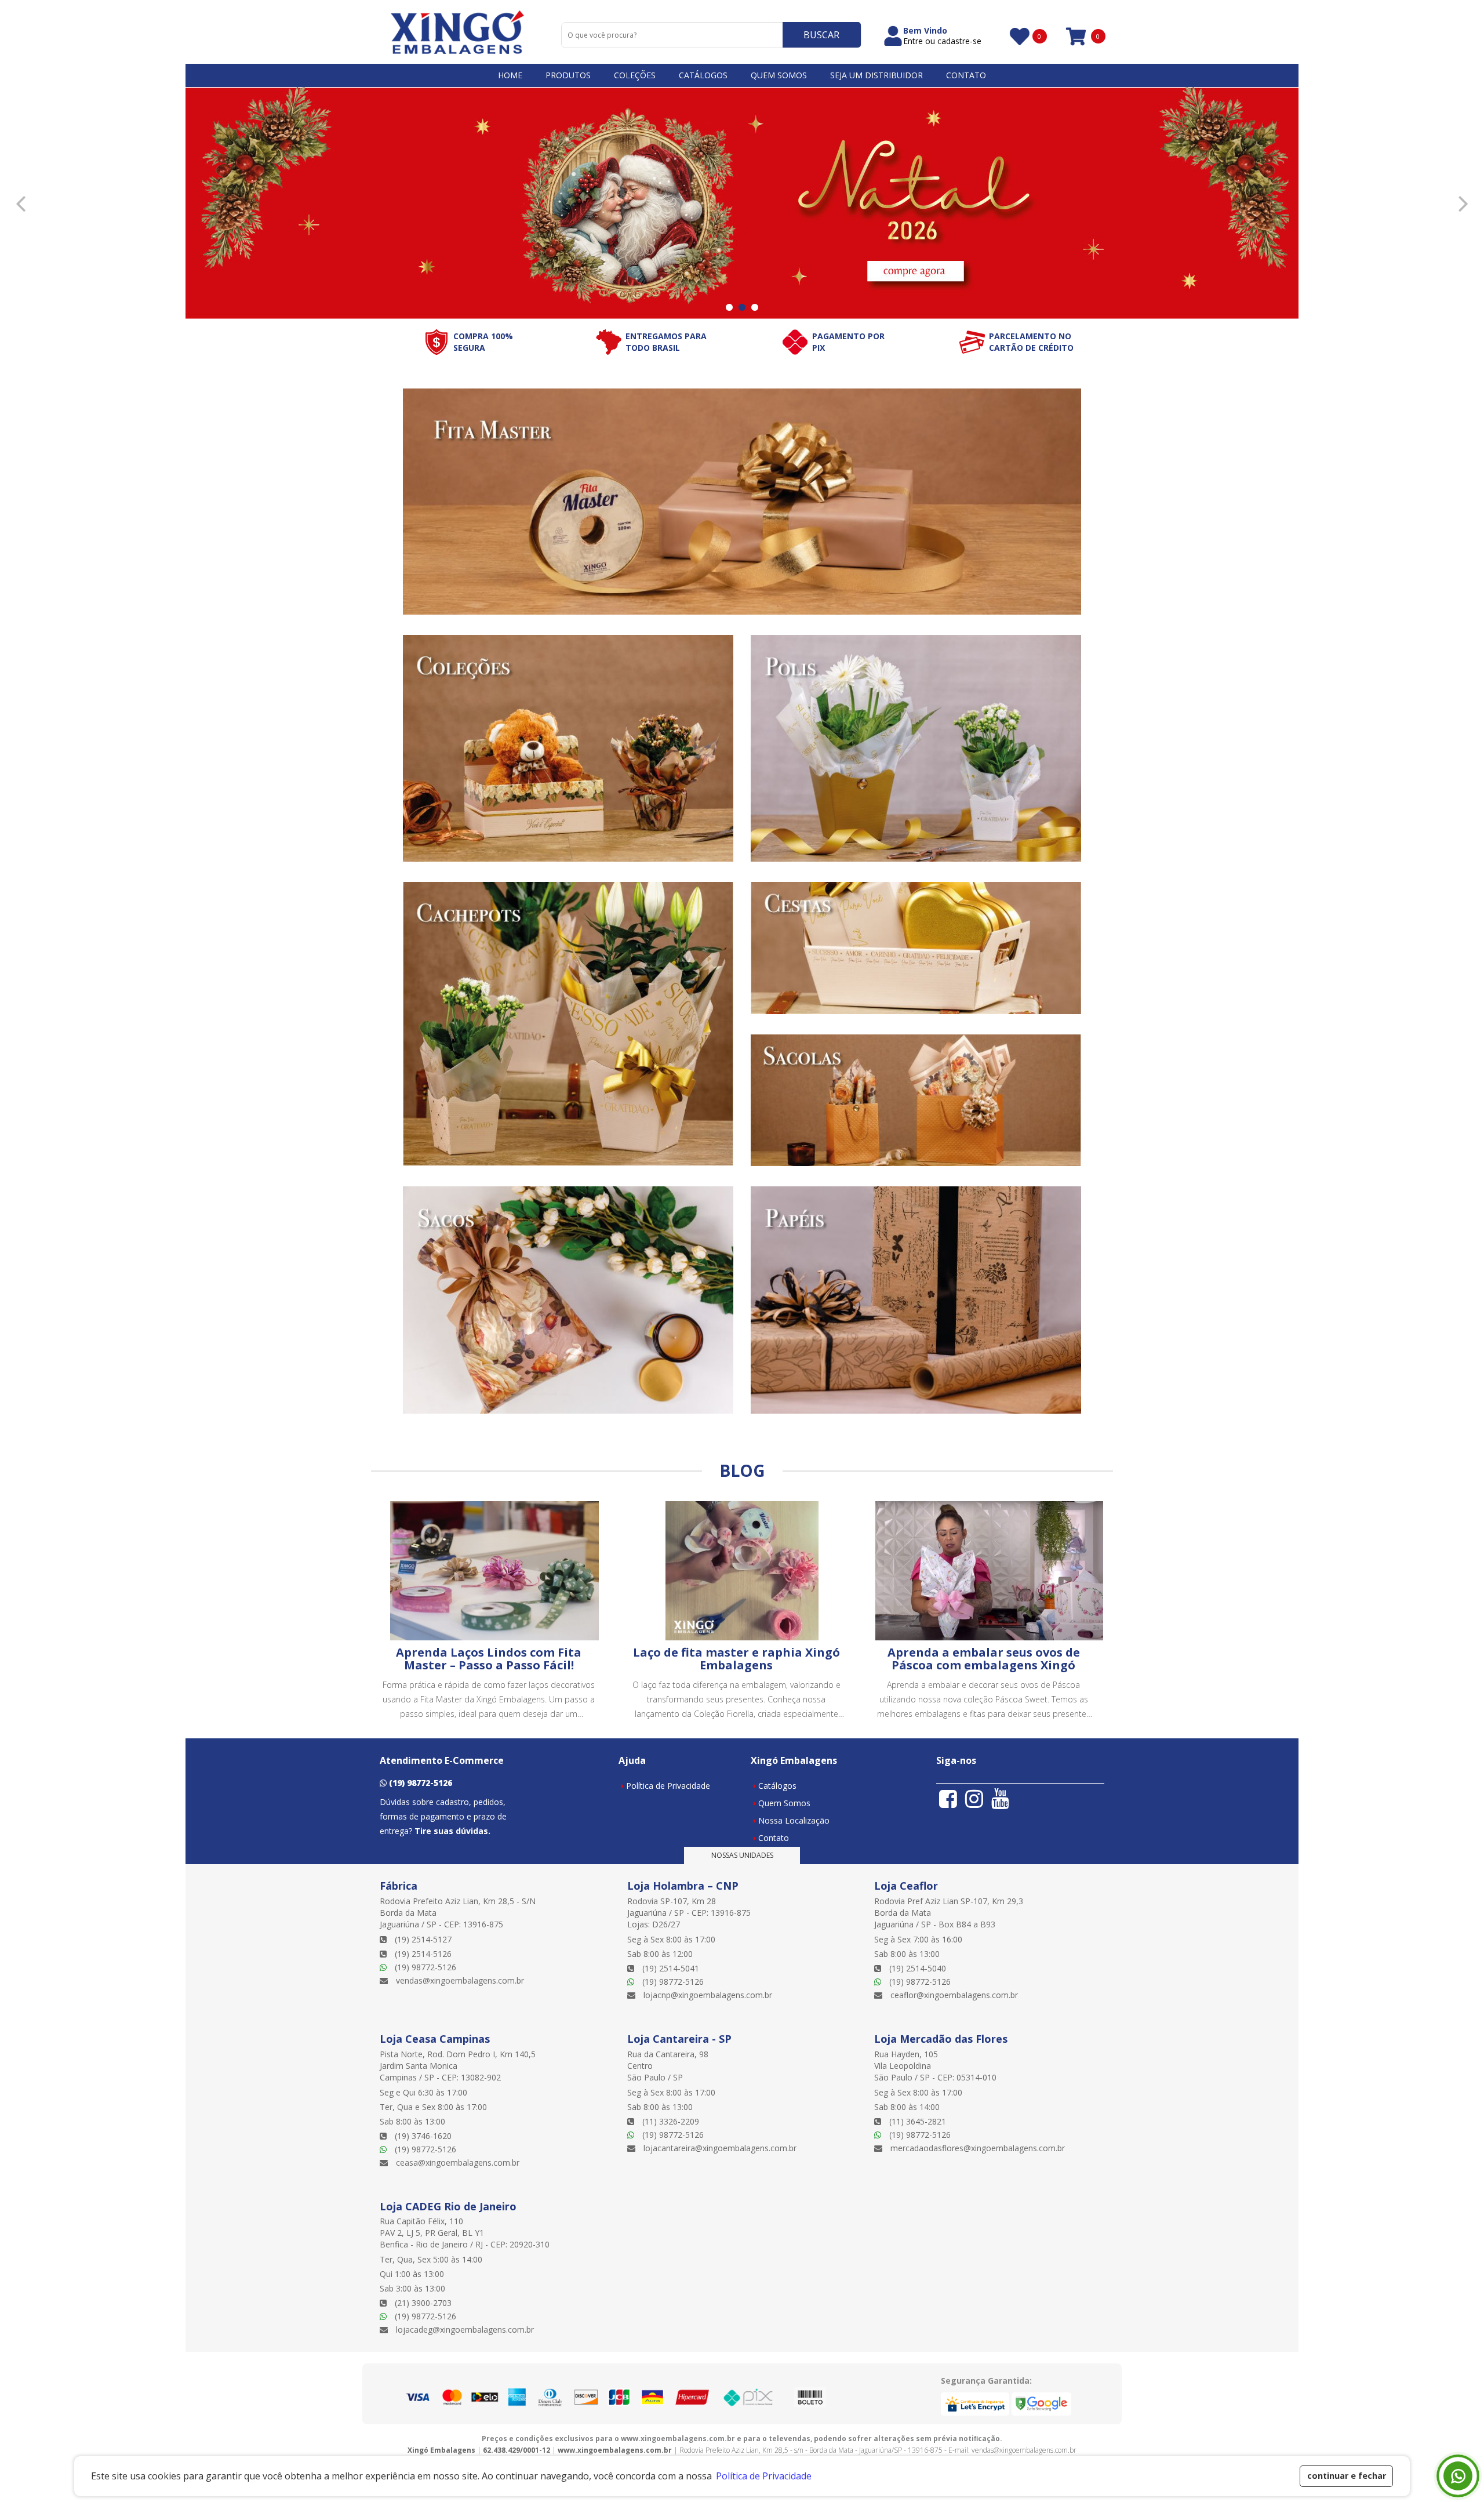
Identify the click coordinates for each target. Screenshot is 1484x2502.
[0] (1019, 36)
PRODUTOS (568, 75)
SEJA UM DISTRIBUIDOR (876, 75)
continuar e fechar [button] (1347, 2476)
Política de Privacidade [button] (764, 2476)
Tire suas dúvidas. (452, 1831)
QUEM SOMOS (779, 75)
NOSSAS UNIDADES (742, 1855)
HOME (510, 75)
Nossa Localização (794, 1820)
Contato (774, 1838)
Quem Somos (784, 1803)
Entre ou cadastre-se (942, 41)
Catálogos (777, 1786)
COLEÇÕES (635, 75)
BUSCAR (821, 35)
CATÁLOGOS (703, 75)
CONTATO (966, 75)
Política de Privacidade (668, 1786)
